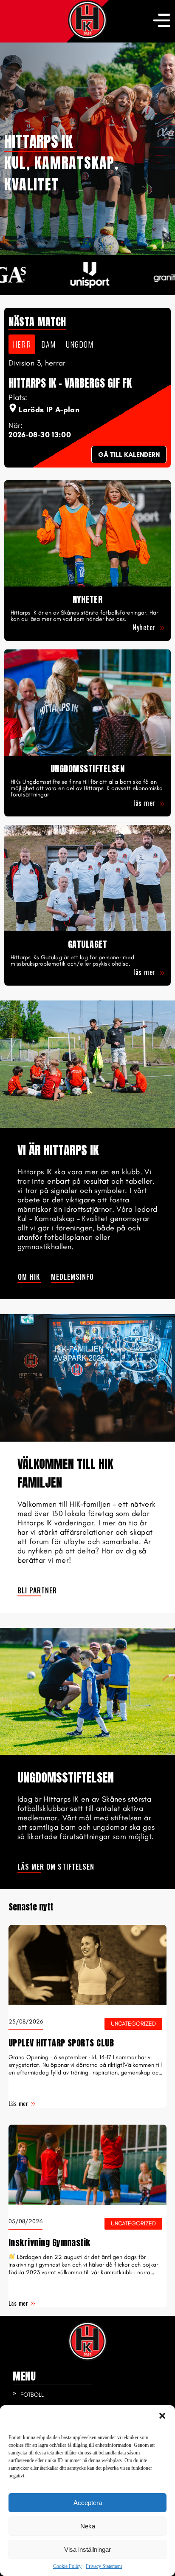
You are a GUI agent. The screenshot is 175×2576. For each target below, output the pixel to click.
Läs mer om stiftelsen (56, 1867)
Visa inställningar (87, 2549)
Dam (48, 344)
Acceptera (88, 2503)
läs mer (145, 803)
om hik (29, 1277)
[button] (162, 2416)
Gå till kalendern (129, 455)
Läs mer (18, 2103)
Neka (88, 2526)
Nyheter (145, 627)
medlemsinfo (73, 1277)
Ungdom (80, 344)
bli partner (37, 1590)
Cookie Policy (67, 2566)
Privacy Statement (104, 2566)
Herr (22, 344)
